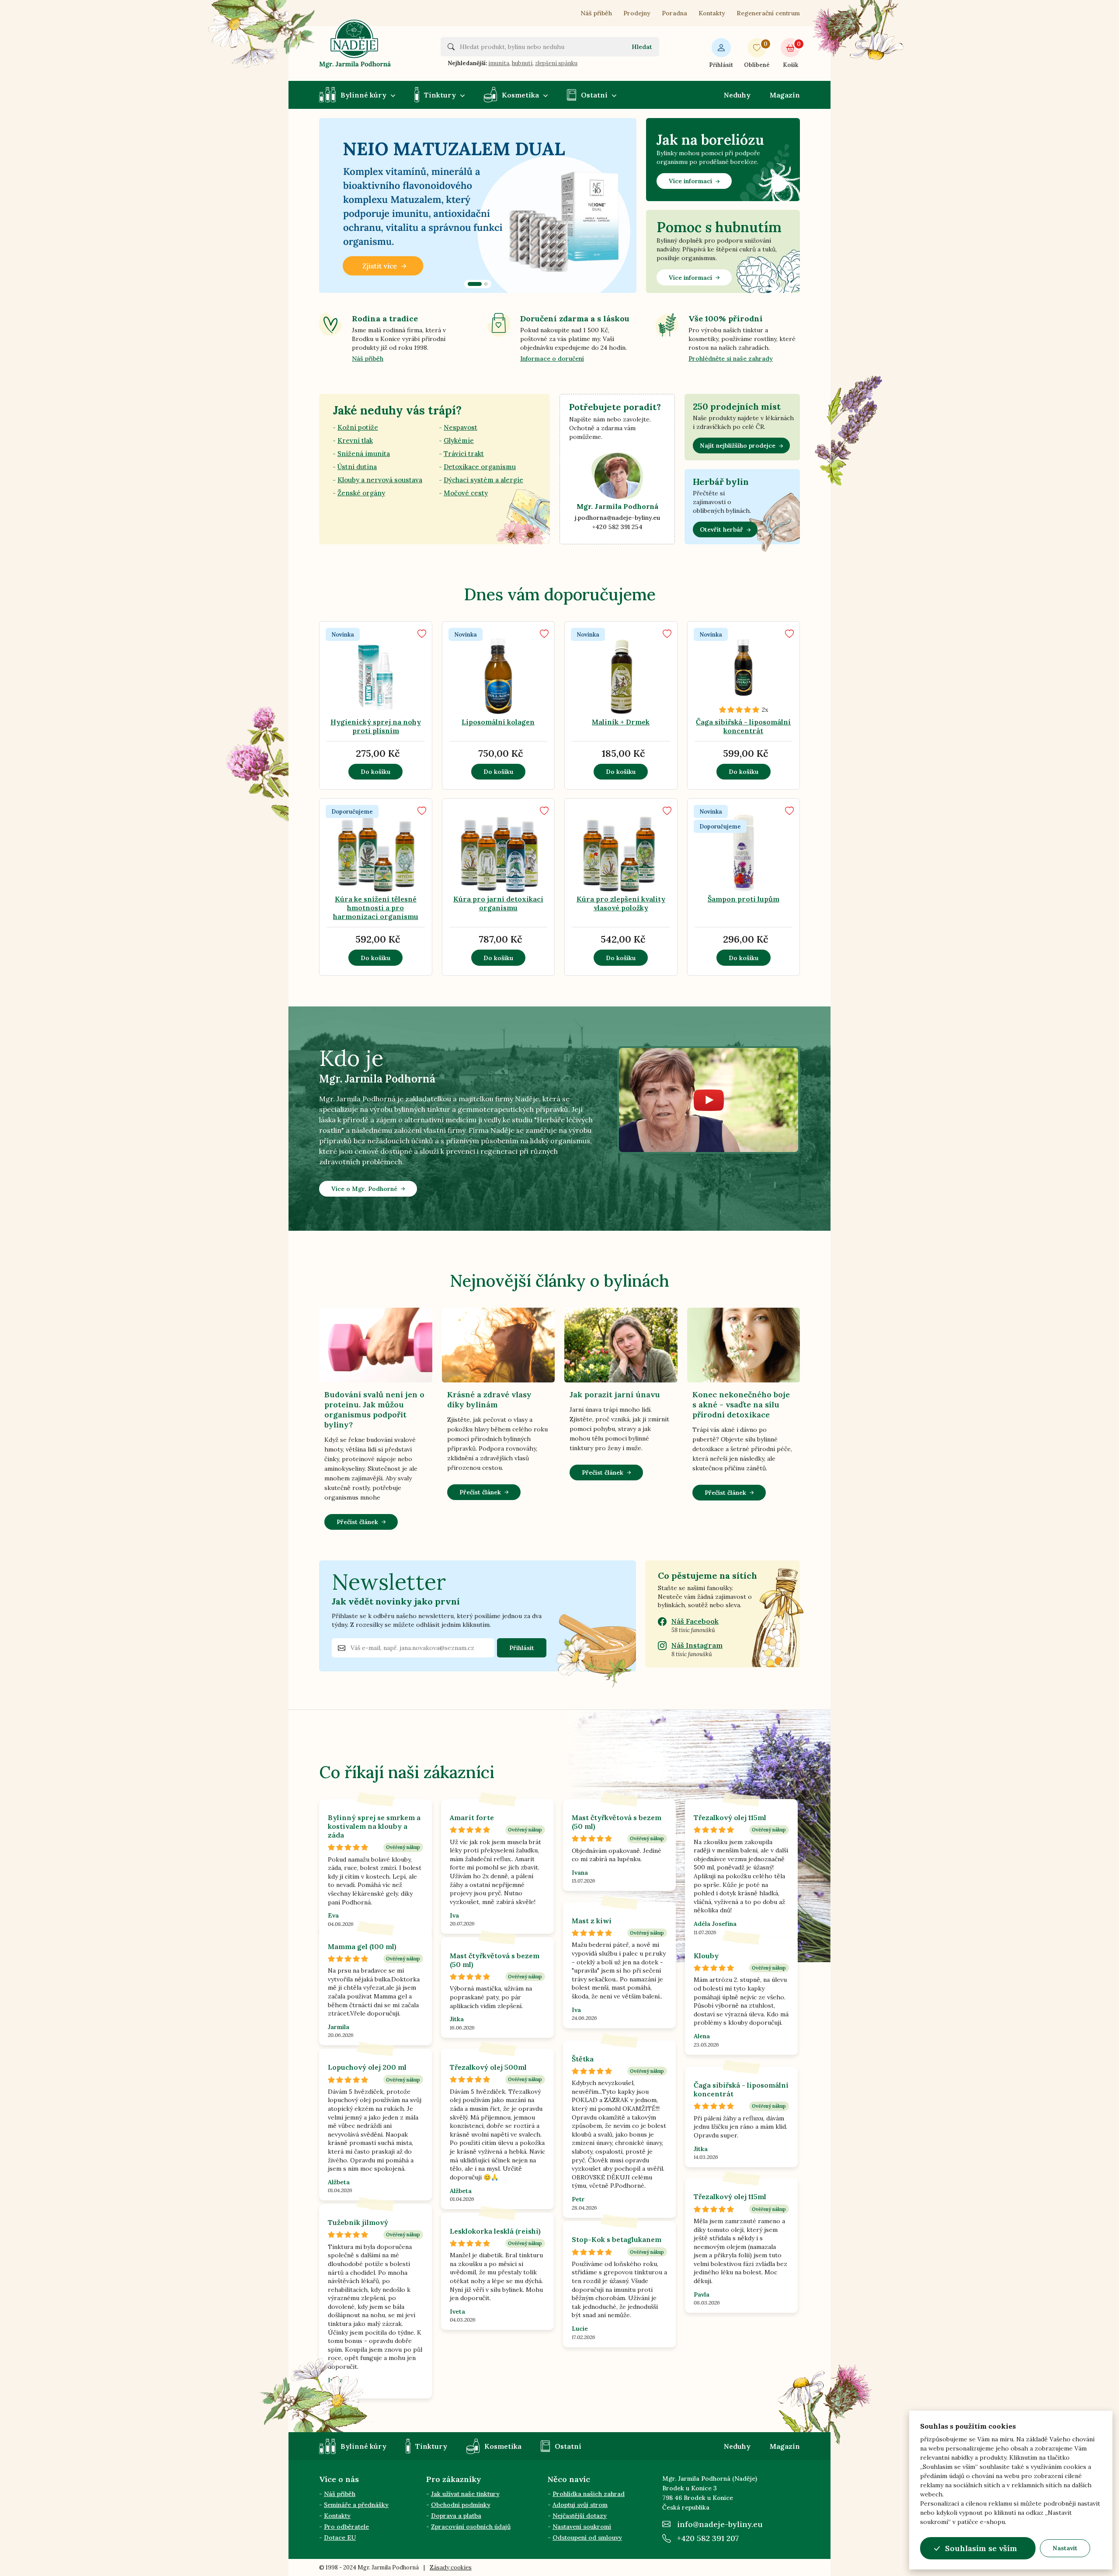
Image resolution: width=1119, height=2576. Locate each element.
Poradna (674, 13)
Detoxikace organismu (480, 467)
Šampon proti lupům (744, 899)
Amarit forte (472, 1817)
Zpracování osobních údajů (471, 2527)
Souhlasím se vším (981, 2548)
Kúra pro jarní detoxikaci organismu (498, 903)
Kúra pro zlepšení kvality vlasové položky (621, 903)
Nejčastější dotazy (580, 2516)
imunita (499, 63)
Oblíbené (757, 54)
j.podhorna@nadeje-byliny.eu (617, 518)
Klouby (706, 1956)
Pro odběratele (346, 2527)
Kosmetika (520, 95)
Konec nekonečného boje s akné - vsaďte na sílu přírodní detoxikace (741, 1405)
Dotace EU (340, 2538)
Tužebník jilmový (358, 2222)
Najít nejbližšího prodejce (738, 446)
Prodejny (637, 13)
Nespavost (460, 427)
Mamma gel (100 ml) (362, 1946)
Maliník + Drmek (621, 722)
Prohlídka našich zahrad (589, 2494)
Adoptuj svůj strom (580, 2505)
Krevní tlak (355, 440)
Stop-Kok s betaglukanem (617, 2239)
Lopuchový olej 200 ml (367, 2067)
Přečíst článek (357, 1522)
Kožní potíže (358, 427)
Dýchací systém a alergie (483, 480)
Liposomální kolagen (498, 722)
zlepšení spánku (556, 63)
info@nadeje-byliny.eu (720, 2524)
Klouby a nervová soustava (380, 480)
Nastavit (1065, 2548)
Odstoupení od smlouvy (587, 2538)
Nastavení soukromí (582, 2527)
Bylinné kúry (363, 95)
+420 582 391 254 (617, 527)
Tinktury (440, 95)
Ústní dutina (357, 467)
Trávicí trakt (464, 454)
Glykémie (459, 440)
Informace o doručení (552, 359)
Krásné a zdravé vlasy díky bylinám (489, 1399)
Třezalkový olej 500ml (488, 2067)
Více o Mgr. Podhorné (364, 1189)
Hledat (642, 47)
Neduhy (737, 95)
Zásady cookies (451, 2567)
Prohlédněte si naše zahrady (731, 359)
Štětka (583, 2059)
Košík (791, 54)
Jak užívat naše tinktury (465, 2494)
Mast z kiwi (592, 1921)
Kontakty (712, 13)
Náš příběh (596, 13)
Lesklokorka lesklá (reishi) (495, 2231)
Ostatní (594, 95)
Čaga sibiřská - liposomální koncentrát (743, 726)
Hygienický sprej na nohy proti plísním (376, 726)
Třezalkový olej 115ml (730, 1817)
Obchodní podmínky (461, 2505)
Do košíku (375, 772)
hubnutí (522, 63)
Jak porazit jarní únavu (615, 1394)
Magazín (785, 95)
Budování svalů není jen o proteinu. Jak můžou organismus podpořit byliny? (374, 1410)
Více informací (690, 181)
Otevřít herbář (721, 529)
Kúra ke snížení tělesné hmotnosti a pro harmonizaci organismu (376, 908)
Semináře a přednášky (356, 2505)
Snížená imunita (364, 454)
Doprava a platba (456, 2516)
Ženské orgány (361, 493)
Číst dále (465, 700)
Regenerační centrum (768, 13)
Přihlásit (721, 65)
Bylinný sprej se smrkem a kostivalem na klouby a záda (374, 1826)
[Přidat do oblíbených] (422, 634)
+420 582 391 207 (708, 2538)
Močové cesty (466, 493)
